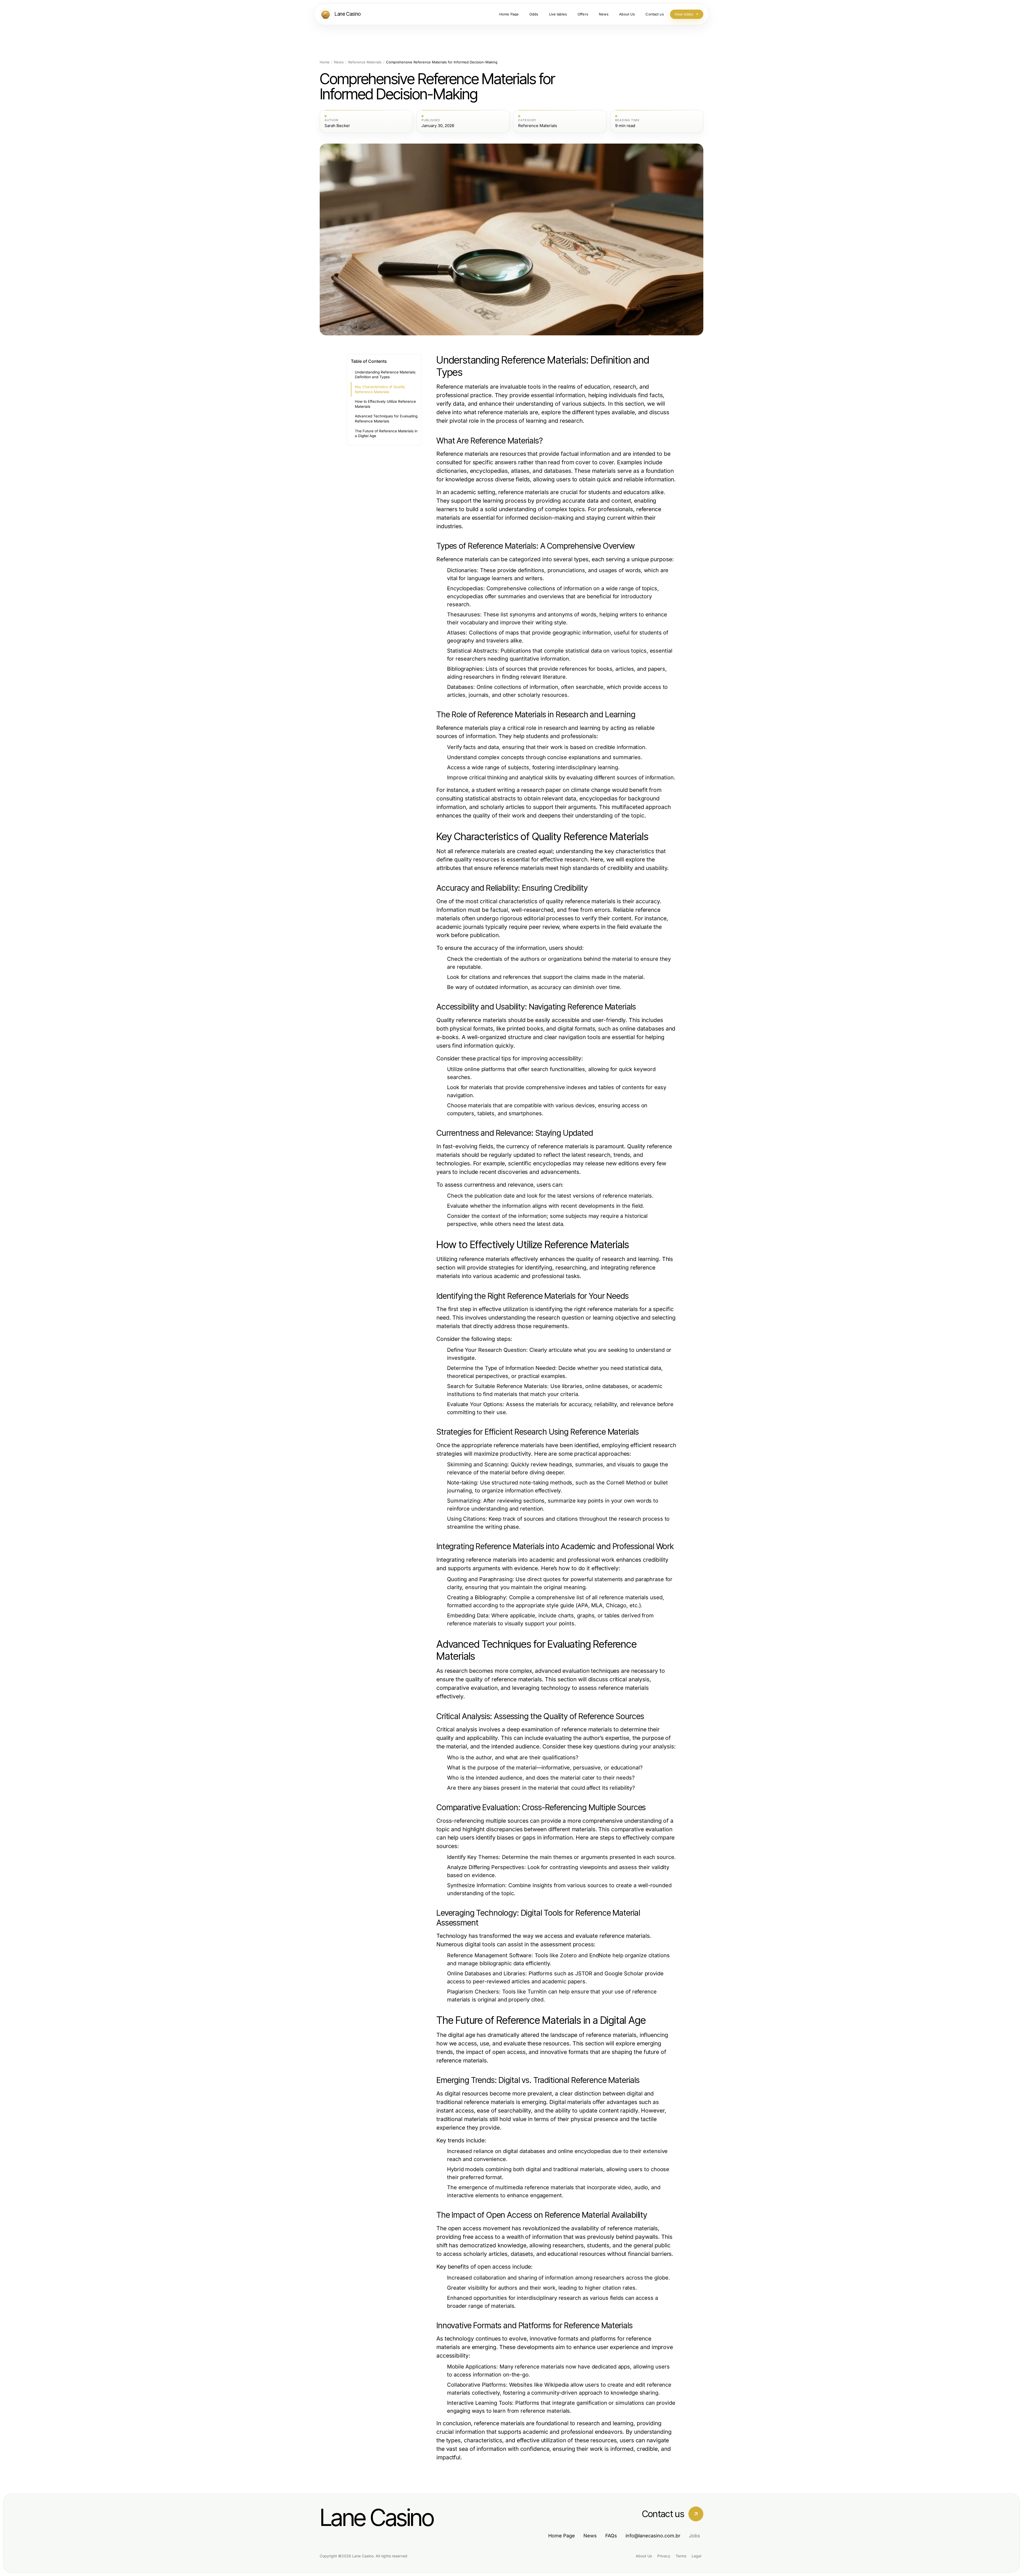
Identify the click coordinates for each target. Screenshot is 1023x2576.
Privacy (664, 2556)
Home (325, 62)
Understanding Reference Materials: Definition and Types (385, 375)
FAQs (611, 2536)
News (339, 62)
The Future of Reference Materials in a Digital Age (386, 434)
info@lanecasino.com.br (653, 2536)
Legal (696, 2556)
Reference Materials (365, 62)
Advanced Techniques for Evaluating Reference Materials (386, 419)
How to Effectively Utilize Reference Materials (385, 404)
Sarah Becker (337, 126)
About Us (644, 2556)
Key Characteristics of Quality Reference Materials (380, 389)
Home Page (562, 2536)
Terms (681, 2556)
